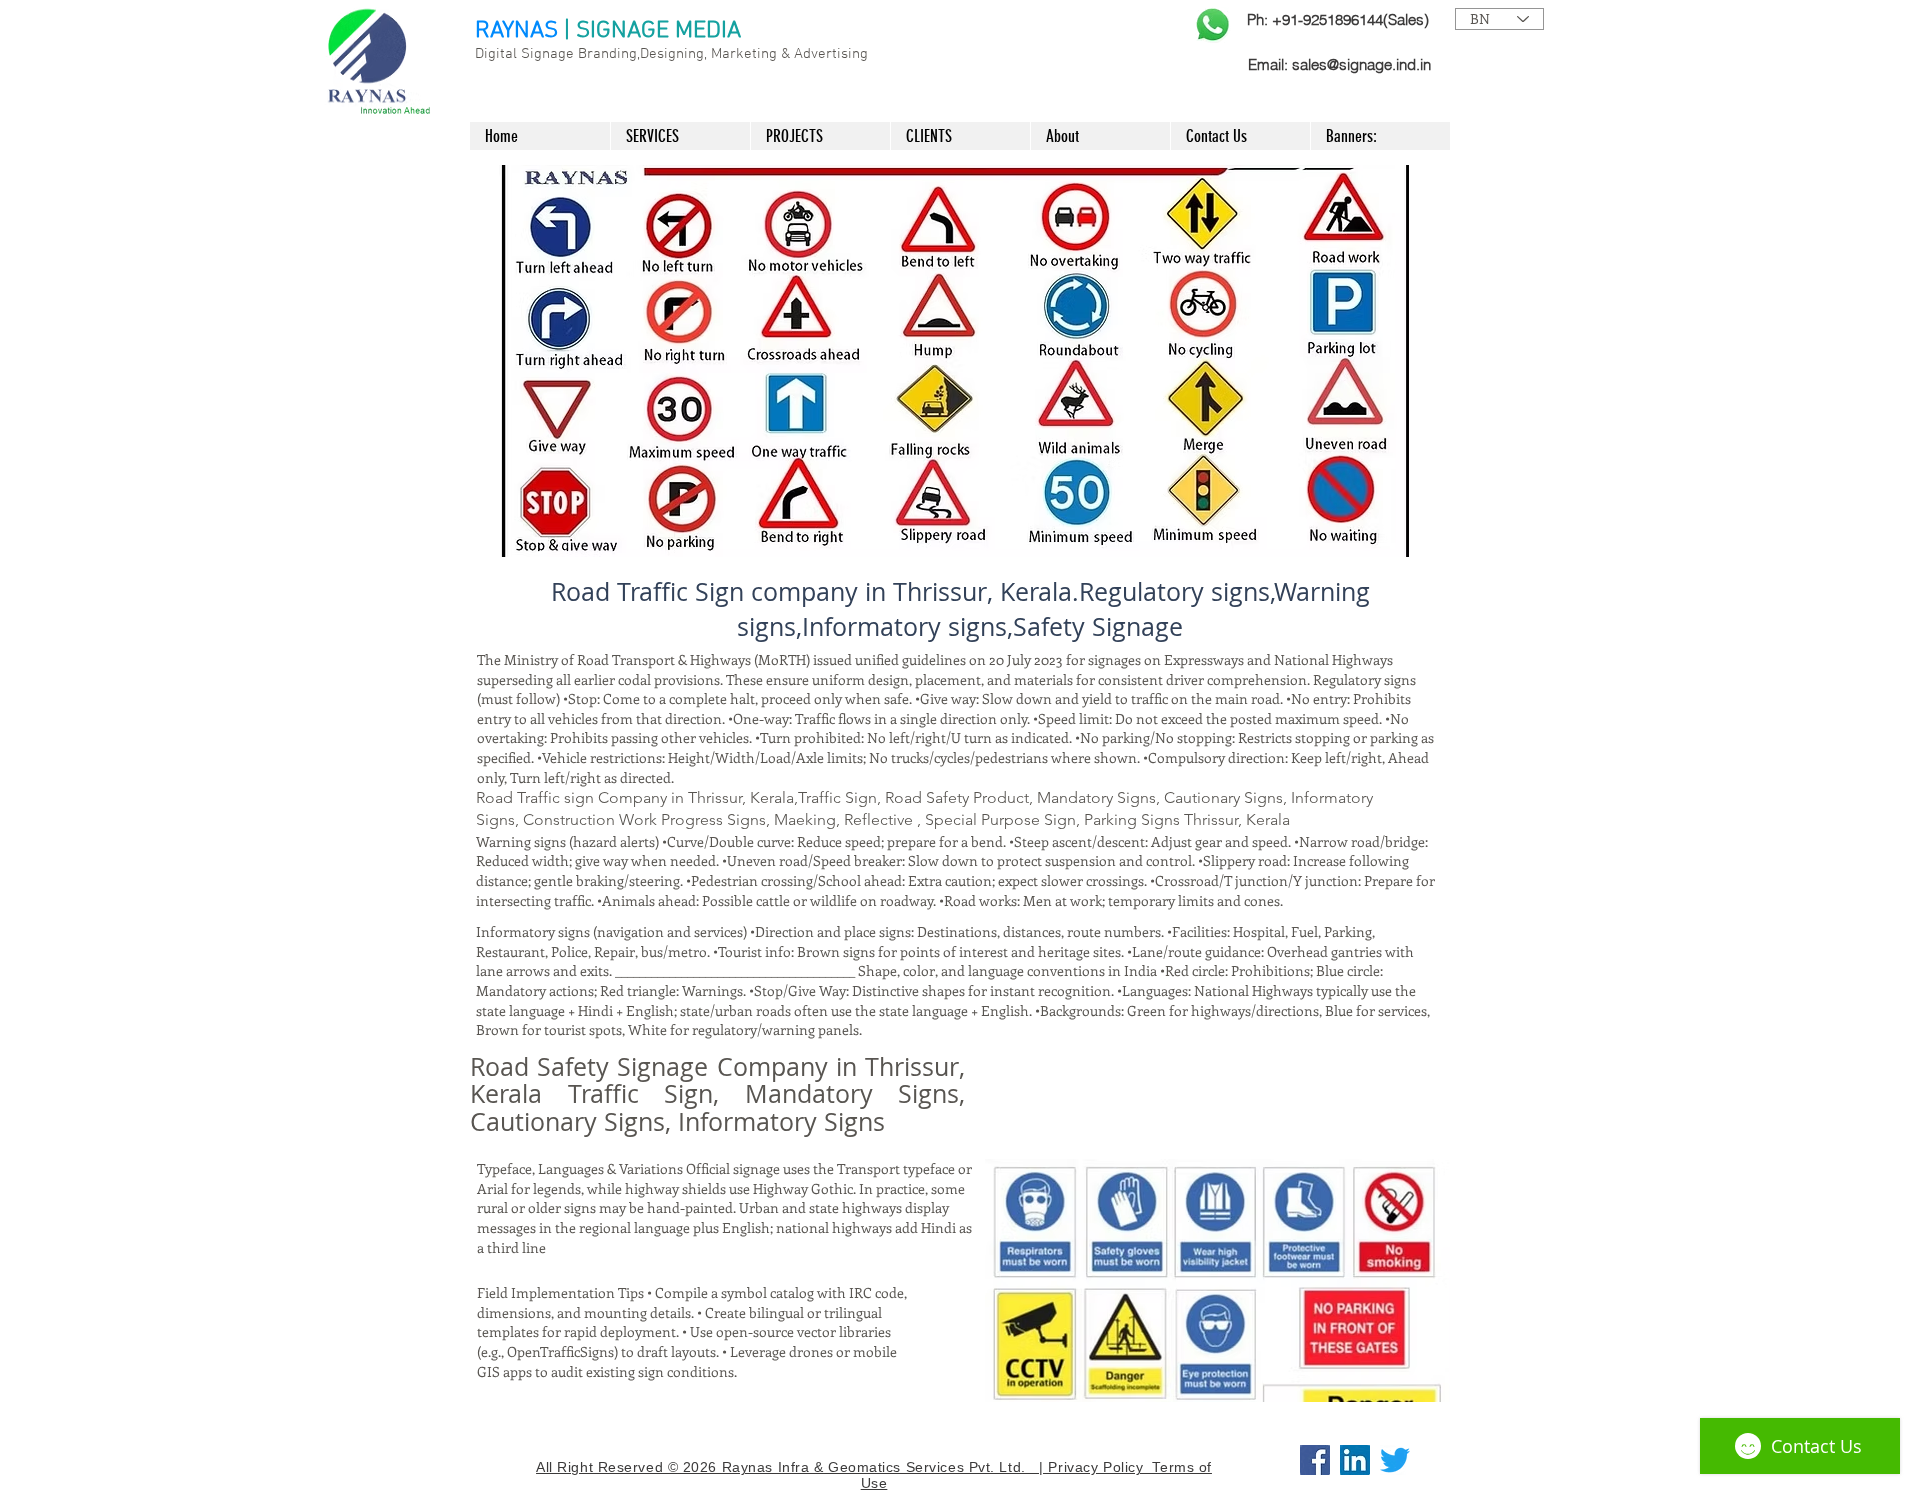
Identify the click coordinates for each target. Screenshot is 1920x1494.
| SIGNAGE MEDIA (652, 31)
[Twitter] (1395, 1460)
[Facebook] (1315, 1460)
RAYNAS (516, 31)
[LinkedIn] (1355, 1460)
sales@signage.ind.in (1361, 64)
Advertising (831, 54)
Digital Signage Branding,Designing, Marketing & (634, 54)
